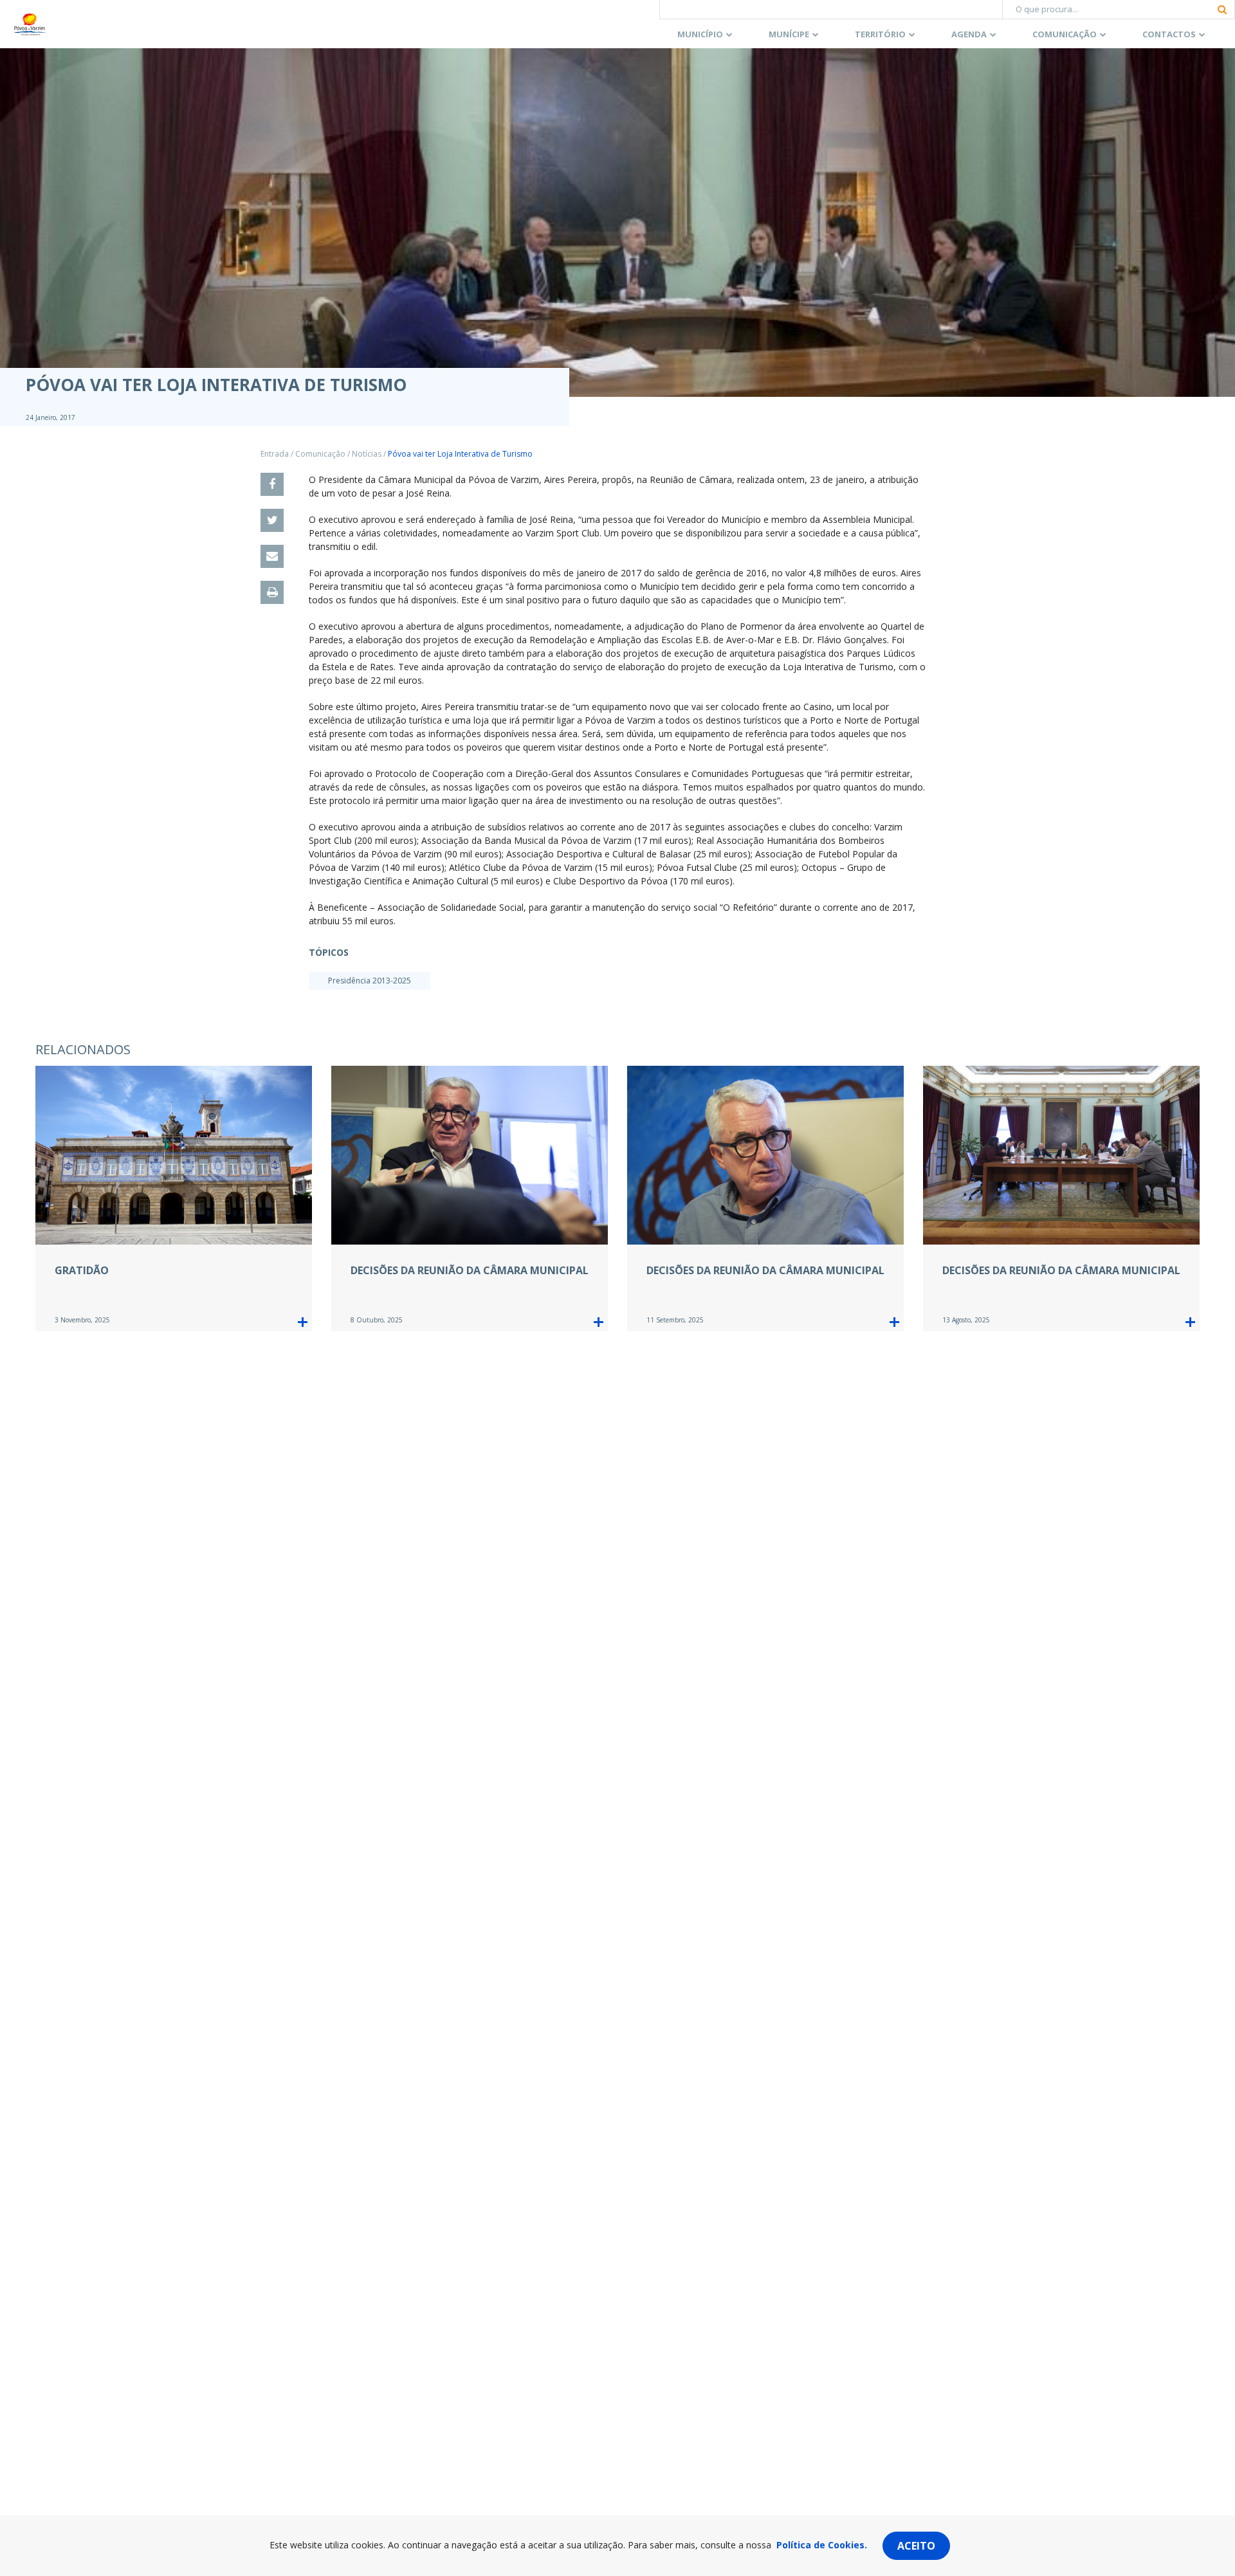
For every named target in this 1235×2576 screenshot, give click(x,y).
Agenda (969, 34)
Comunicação (1065, 34)
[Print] (272, 592)
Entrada (275, 454)
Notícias (367, 454)
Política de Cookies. (822, 2545)
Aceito (916, 2546)
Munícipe (789, 34)
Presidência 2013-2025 (370, 981)
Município (700, 34)
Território (880, 34)
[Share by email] (272, 556)
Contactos (1169, 34)
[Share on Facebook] (272, 484)
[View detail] (303, 1322)
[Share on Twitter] (272, 520)
